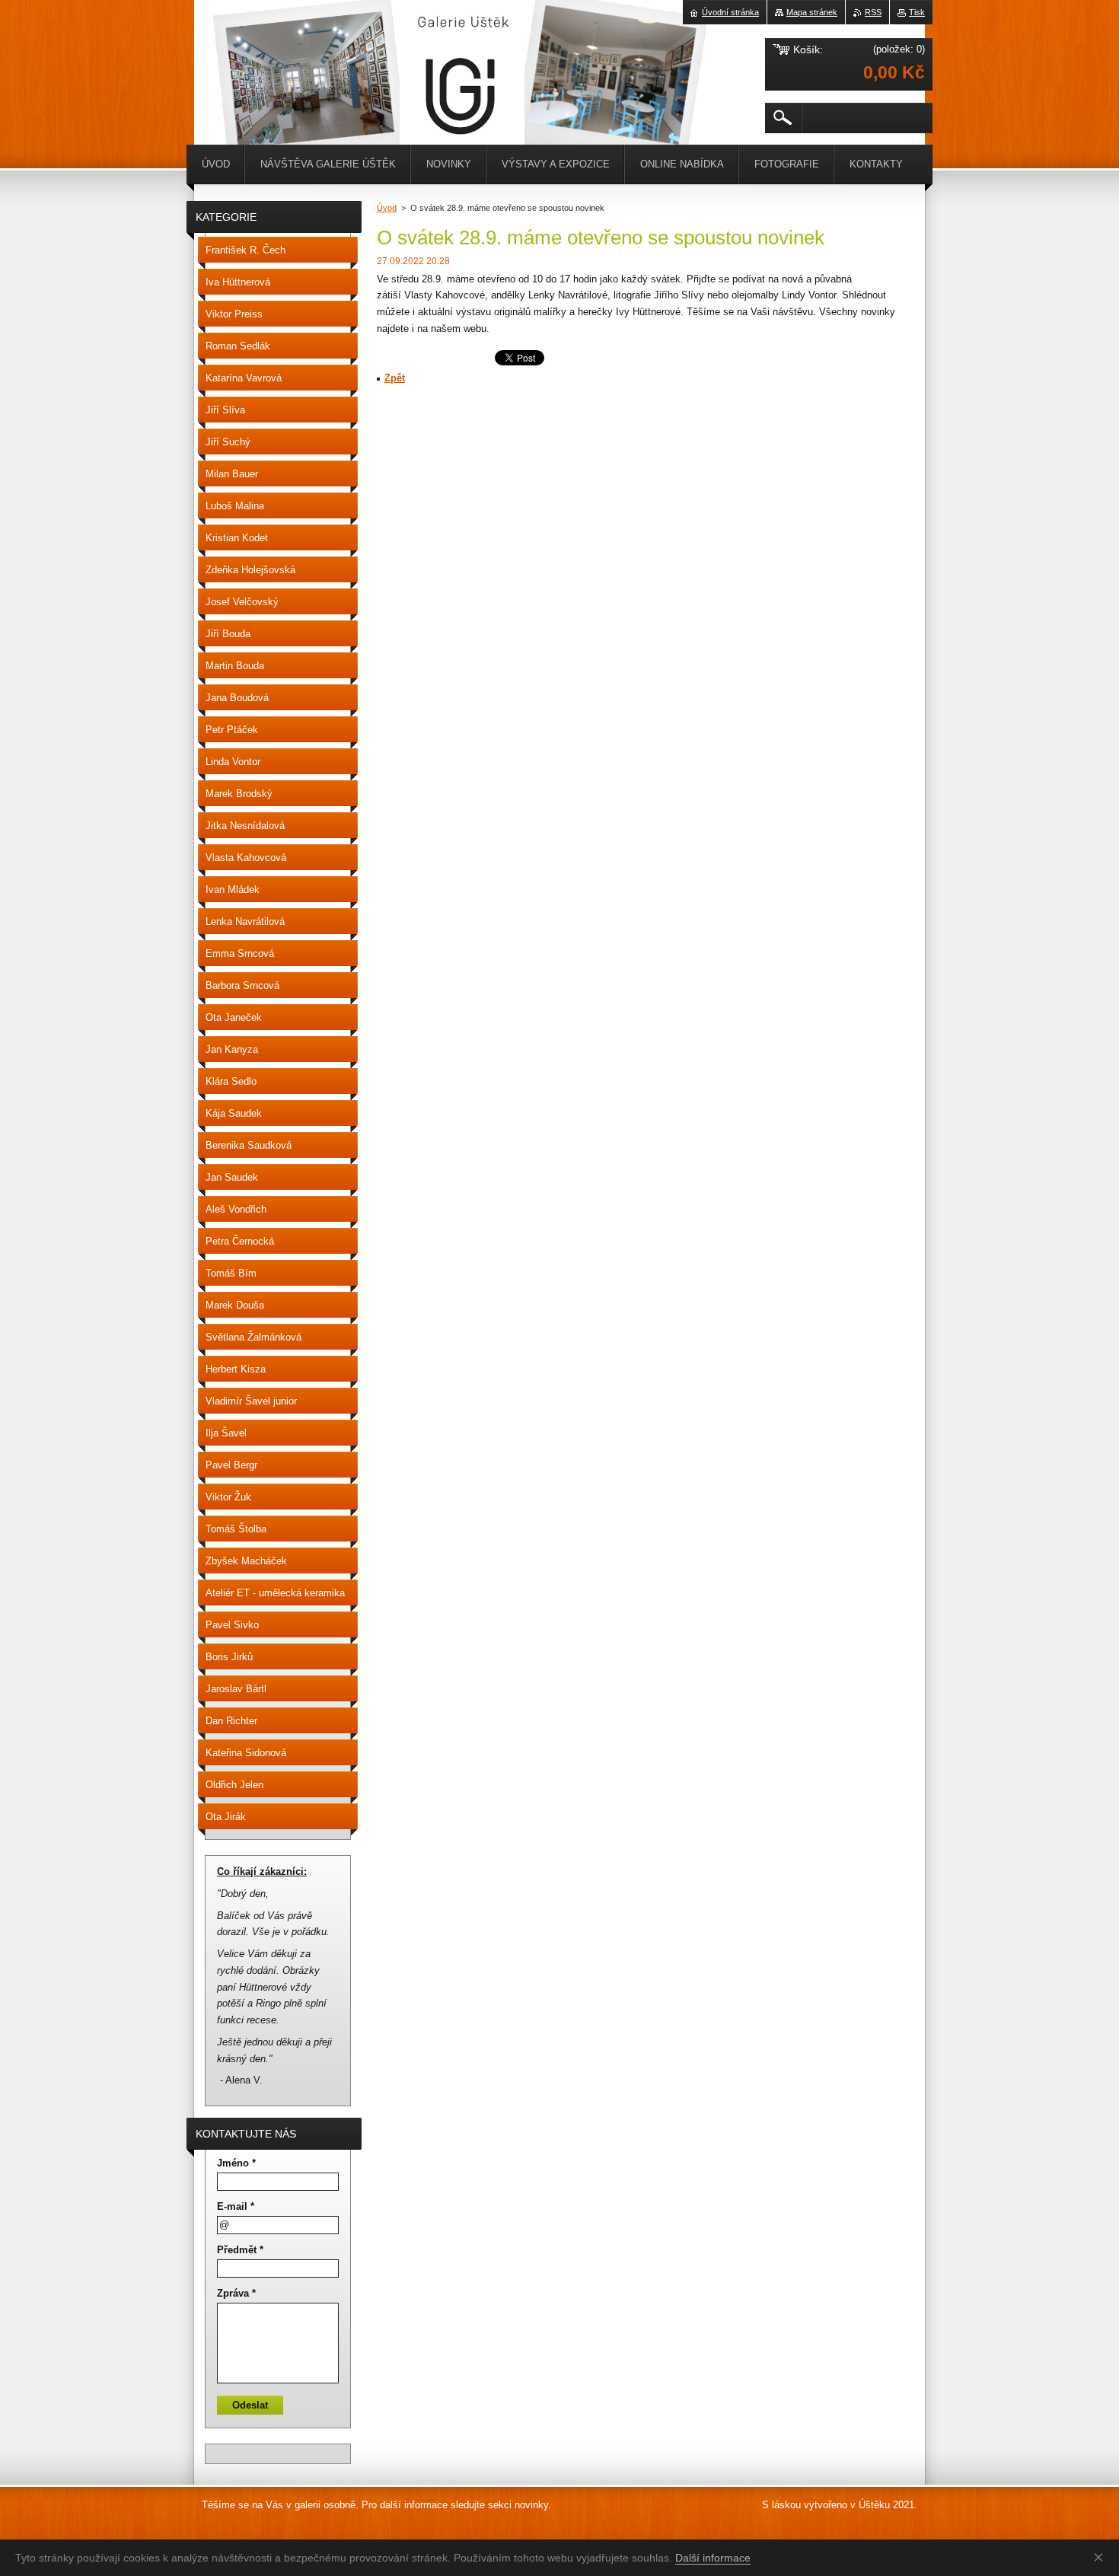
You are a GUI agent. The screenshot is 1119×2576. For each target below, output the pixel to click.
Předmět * (240, 2250)
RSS (873, 12)
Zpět (395, 378)
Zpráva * (236, 2293)
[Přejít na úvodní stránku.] (232, 46)
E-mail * (236, 2206)
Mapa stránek (812, 12)
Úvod (387, 208)
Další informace (713, 2558)
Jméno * (236, 2163)
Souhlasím (1101, 2557)
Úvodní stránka (730, 12)
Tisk (917, 12)
